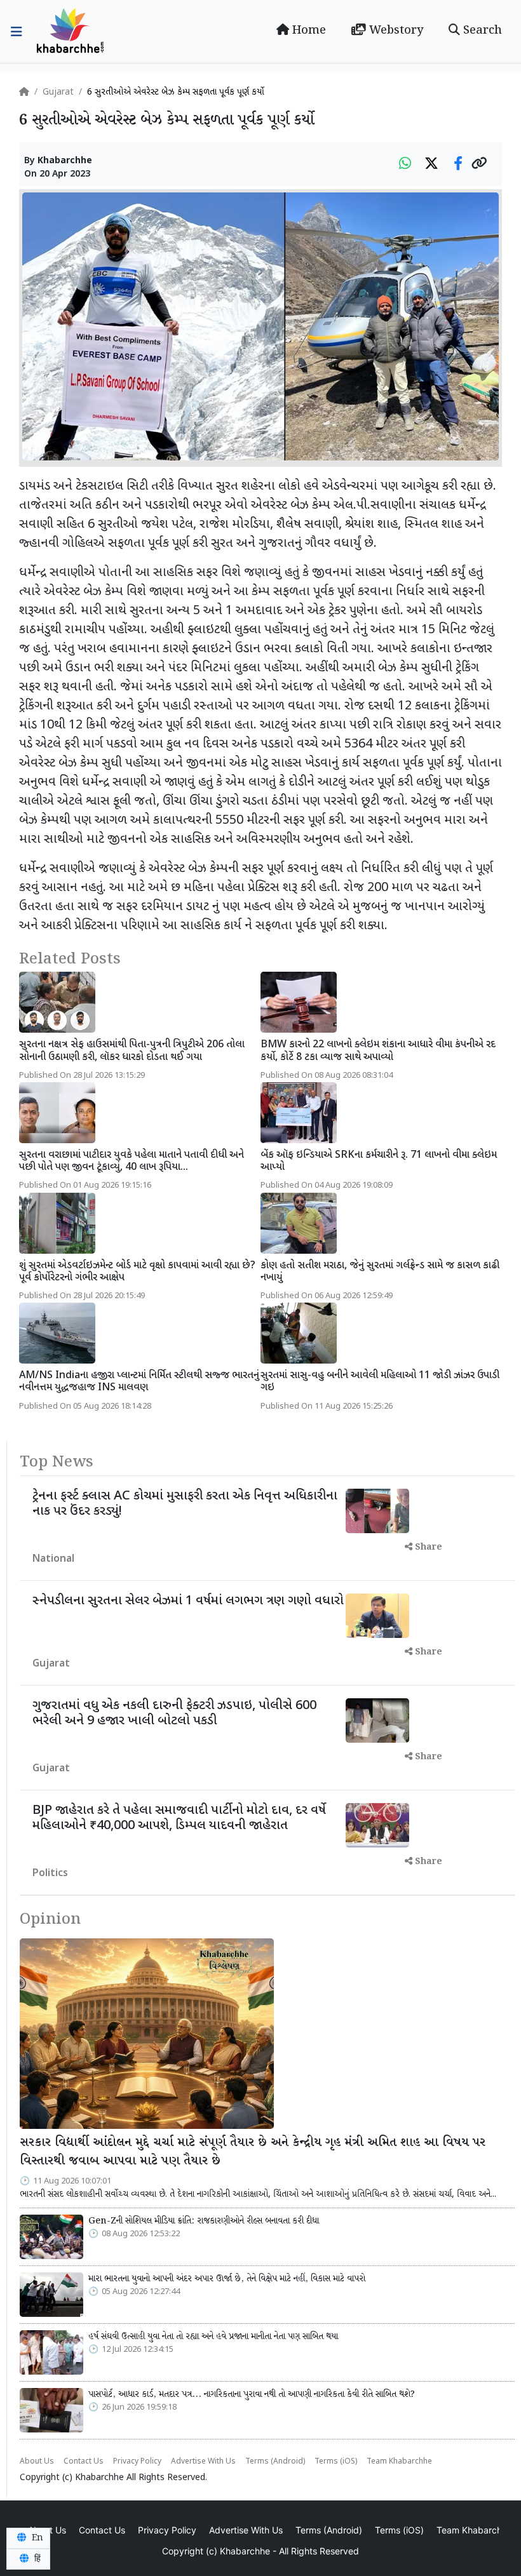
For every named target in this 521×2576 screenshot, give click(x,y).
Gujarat (58, 92)
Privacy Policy (137, 2462)
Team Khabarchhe (399, 2462)
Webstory (395, 30)
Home (308, 30)
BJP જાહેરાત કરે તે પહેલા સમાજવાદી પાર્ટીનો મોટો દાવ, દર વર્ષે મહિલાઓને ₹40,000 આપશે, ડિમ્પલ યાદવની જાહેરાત (179, 1818)
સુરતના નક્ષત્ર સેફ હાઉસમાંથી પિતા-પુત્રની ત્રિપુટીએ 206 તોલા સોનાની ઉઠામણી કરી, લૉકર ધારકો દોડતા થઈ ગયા (132, 1051)
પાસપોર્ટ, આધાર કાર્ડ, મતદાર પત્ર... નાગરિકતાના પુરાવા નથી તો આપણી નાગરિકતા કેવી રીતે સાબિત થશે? (252, 2394)
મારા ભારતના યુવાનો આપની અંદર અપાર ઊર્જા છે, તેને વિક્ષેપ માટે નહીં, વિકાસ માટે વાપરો (227, 2279)
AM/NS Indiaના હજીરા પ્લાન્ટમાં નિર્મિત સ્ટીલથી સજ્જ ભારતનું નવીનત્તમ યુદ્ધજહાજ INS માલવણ (139, 1382)
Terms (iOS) (336, 2462)
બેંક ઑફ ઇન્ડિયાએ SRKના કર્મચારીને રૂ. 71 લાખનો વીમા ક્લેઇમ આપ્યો (379, 1162)
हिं (36, 2559)
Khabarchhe (65, 161)
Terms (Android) (275, 2462)
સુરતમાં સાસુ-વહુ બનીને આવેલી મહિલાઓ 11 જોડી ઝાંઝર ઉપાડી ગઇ (380, 1382)
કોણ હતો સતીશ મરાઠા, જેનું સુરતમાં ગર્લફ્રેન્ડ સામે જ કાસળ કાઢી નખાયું (380, 1272)
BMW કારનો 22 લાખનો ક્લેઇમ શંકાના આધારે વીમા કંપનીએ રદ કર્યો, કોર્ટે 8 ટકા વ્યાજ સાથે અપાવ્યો (378, 1051)
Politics (50, 1874)
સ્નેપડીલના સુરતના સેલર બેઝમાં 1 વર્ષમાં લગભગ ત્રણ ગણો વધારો (188, 1601)
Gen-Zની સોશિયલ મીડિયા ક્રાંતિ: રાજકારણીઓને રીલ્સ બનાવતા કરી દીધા (204, 2221)
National (53, 1560)
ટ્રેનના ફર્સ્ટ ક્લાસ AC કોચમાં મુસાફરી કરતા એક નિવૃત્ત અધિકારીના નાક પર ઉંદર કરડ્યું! (185, 1504)
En (36, 2538)
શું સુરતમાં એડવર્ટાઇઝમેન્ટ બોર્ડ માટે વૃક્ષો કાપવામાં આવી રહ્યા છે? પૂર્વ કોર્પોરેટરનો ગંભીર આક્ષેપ (137, 1272)
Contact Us (84, 2462)
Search (481, 30)
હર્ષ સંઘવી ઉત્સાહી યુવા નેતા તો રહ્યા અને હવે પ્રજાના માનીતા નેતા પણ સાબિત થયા (213, 2337)
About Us (37, 2462)
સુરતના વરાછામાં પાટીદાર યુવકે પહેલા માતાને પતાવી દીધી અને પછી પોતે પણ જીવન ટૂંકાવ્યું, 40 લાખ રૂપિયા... (132, 1162)
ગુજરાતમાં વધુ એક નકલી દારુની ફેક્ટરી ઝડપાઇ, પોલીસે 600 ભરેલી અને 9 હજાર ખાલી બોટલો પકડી (174, 1714)
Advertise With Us (203, 2462)
